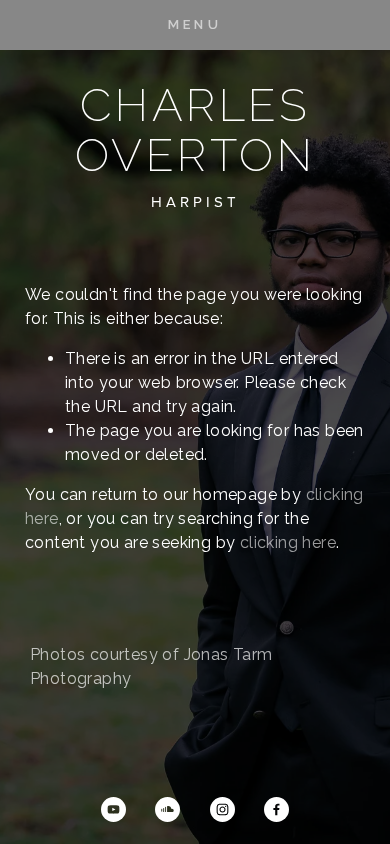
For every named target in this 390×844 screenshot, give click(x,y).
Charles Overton (195, 130)
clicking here (288, 542)
